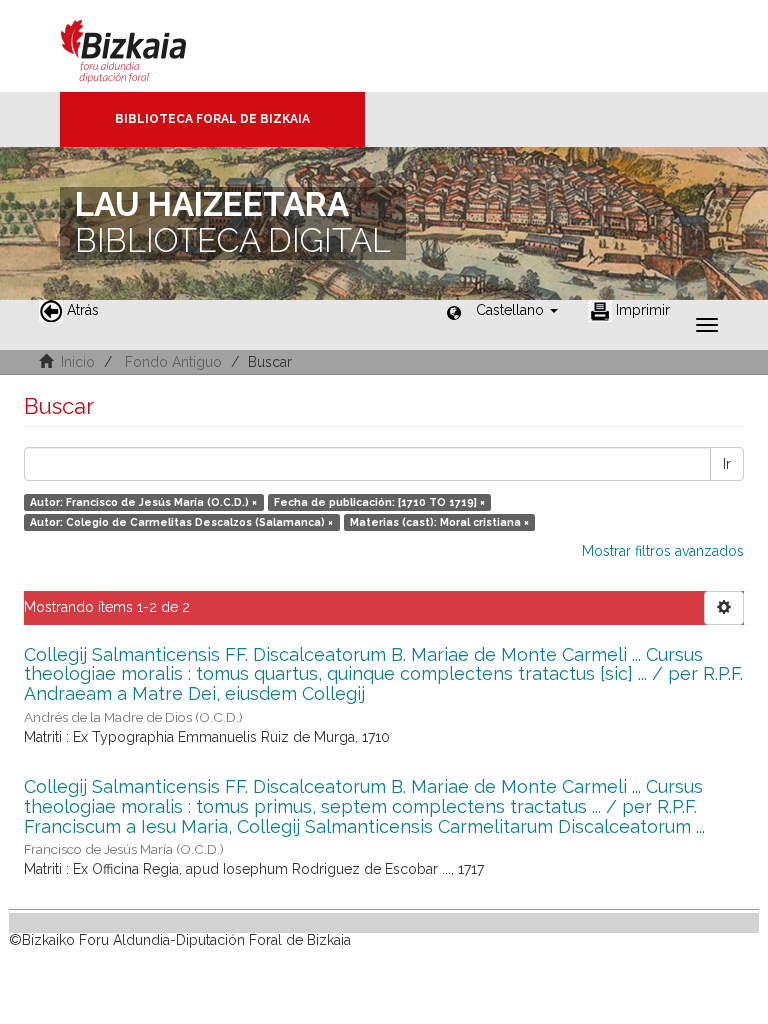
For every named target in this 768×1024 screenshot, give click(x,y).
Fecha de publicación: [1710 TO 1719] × (379, 502)
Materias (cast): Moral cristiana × (439, 522)
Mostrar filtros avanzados (663, 551)
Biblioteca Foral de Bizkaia (212, 119)
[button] (517, 310)
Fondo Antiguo (173, 362)
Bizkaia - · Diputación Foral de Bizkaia (144, 46)
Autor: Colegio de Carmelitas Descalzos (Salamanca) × (181, 522)
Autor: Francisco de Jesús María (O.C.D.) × (143, 502)
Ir (727, 464)
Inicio (78, 362)
